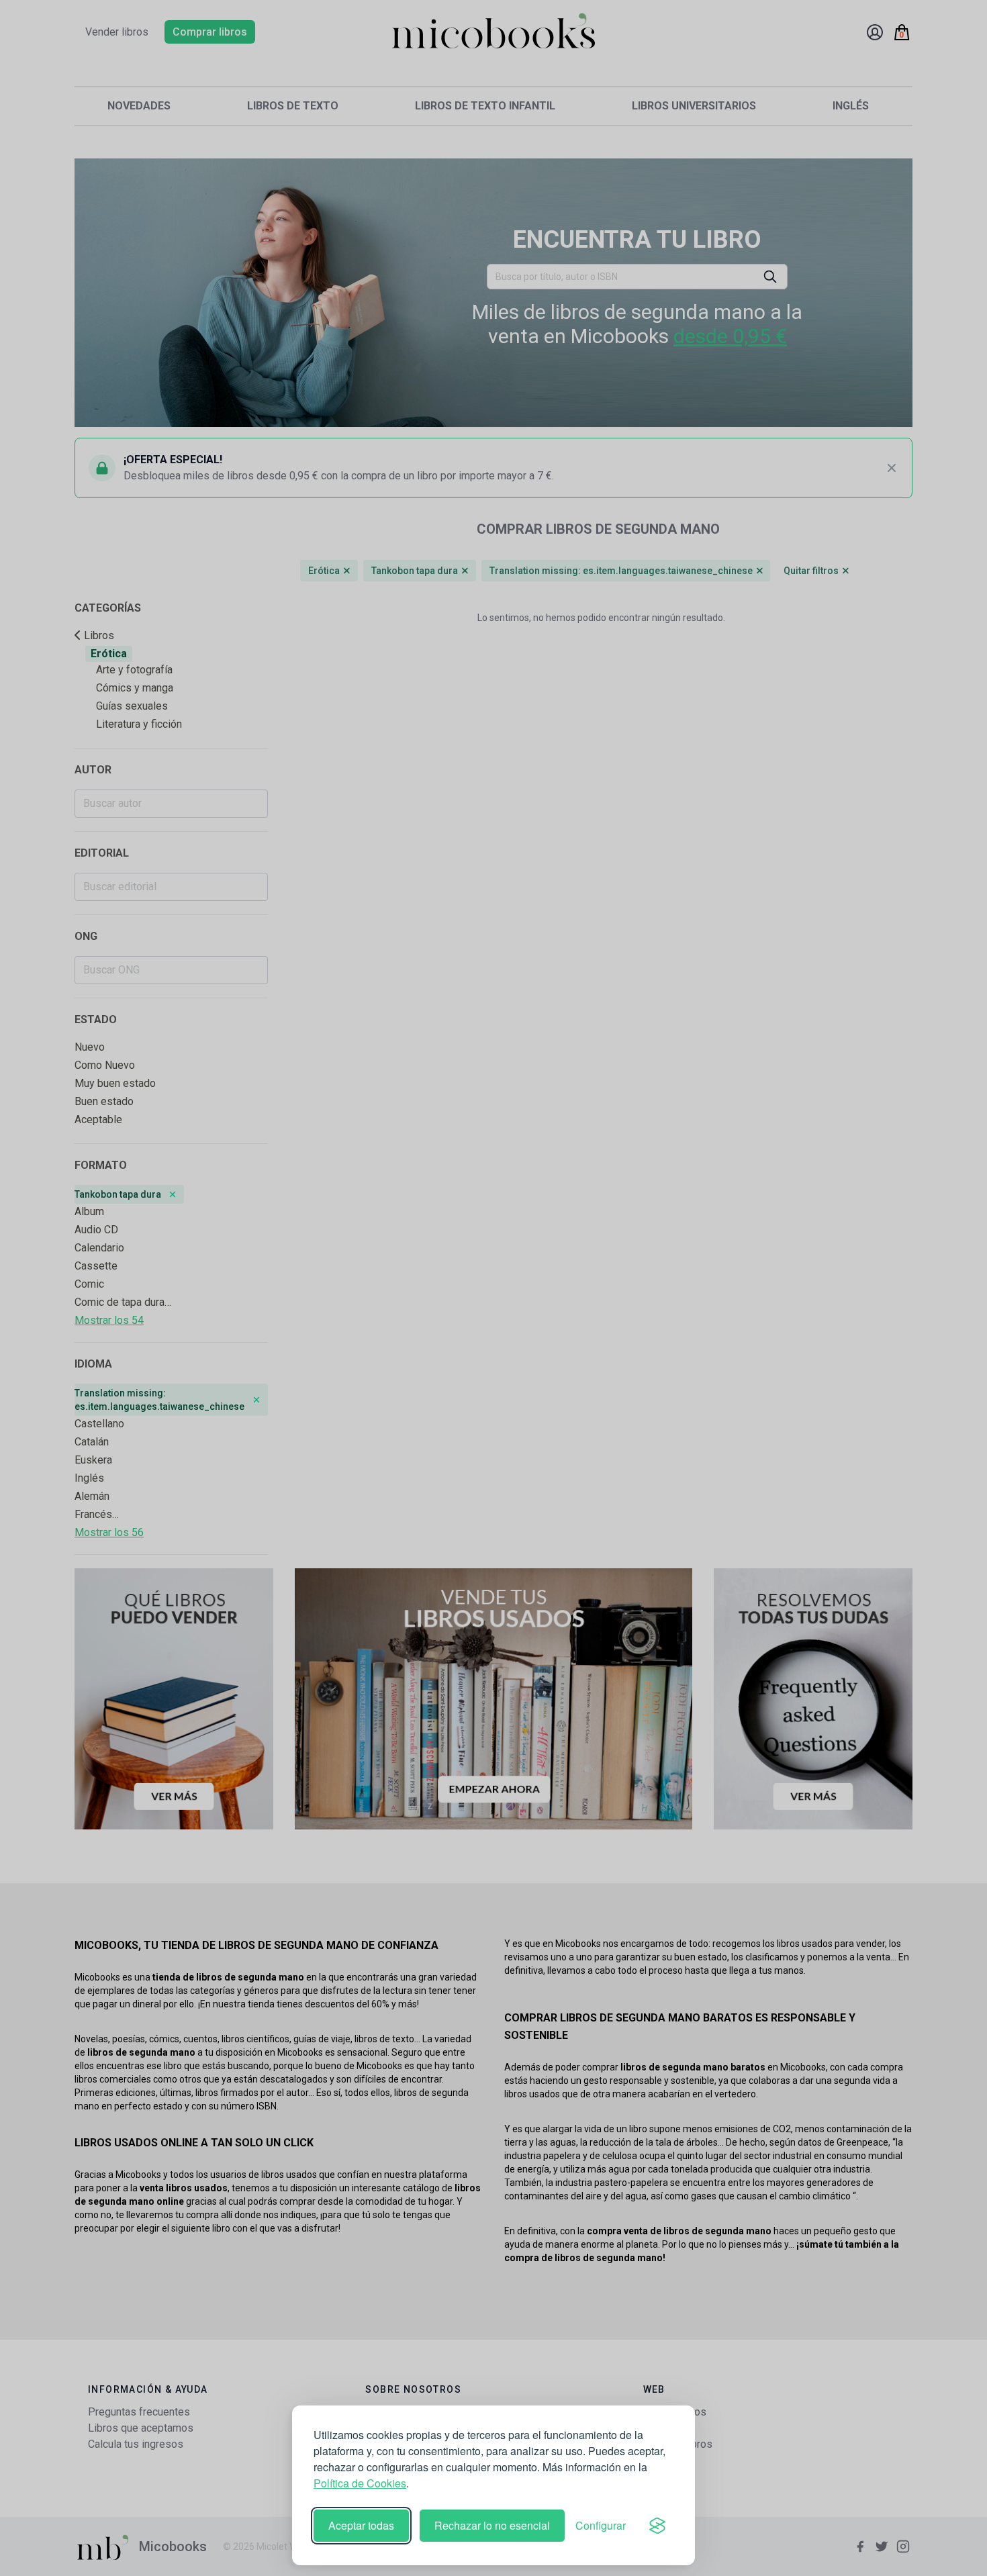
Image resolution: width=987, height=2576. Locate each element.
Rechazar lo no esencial (492, 2525)
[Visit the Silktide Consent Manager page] (657, 2526)
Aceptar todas (361, 2525)
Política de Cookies (360, 2483)
